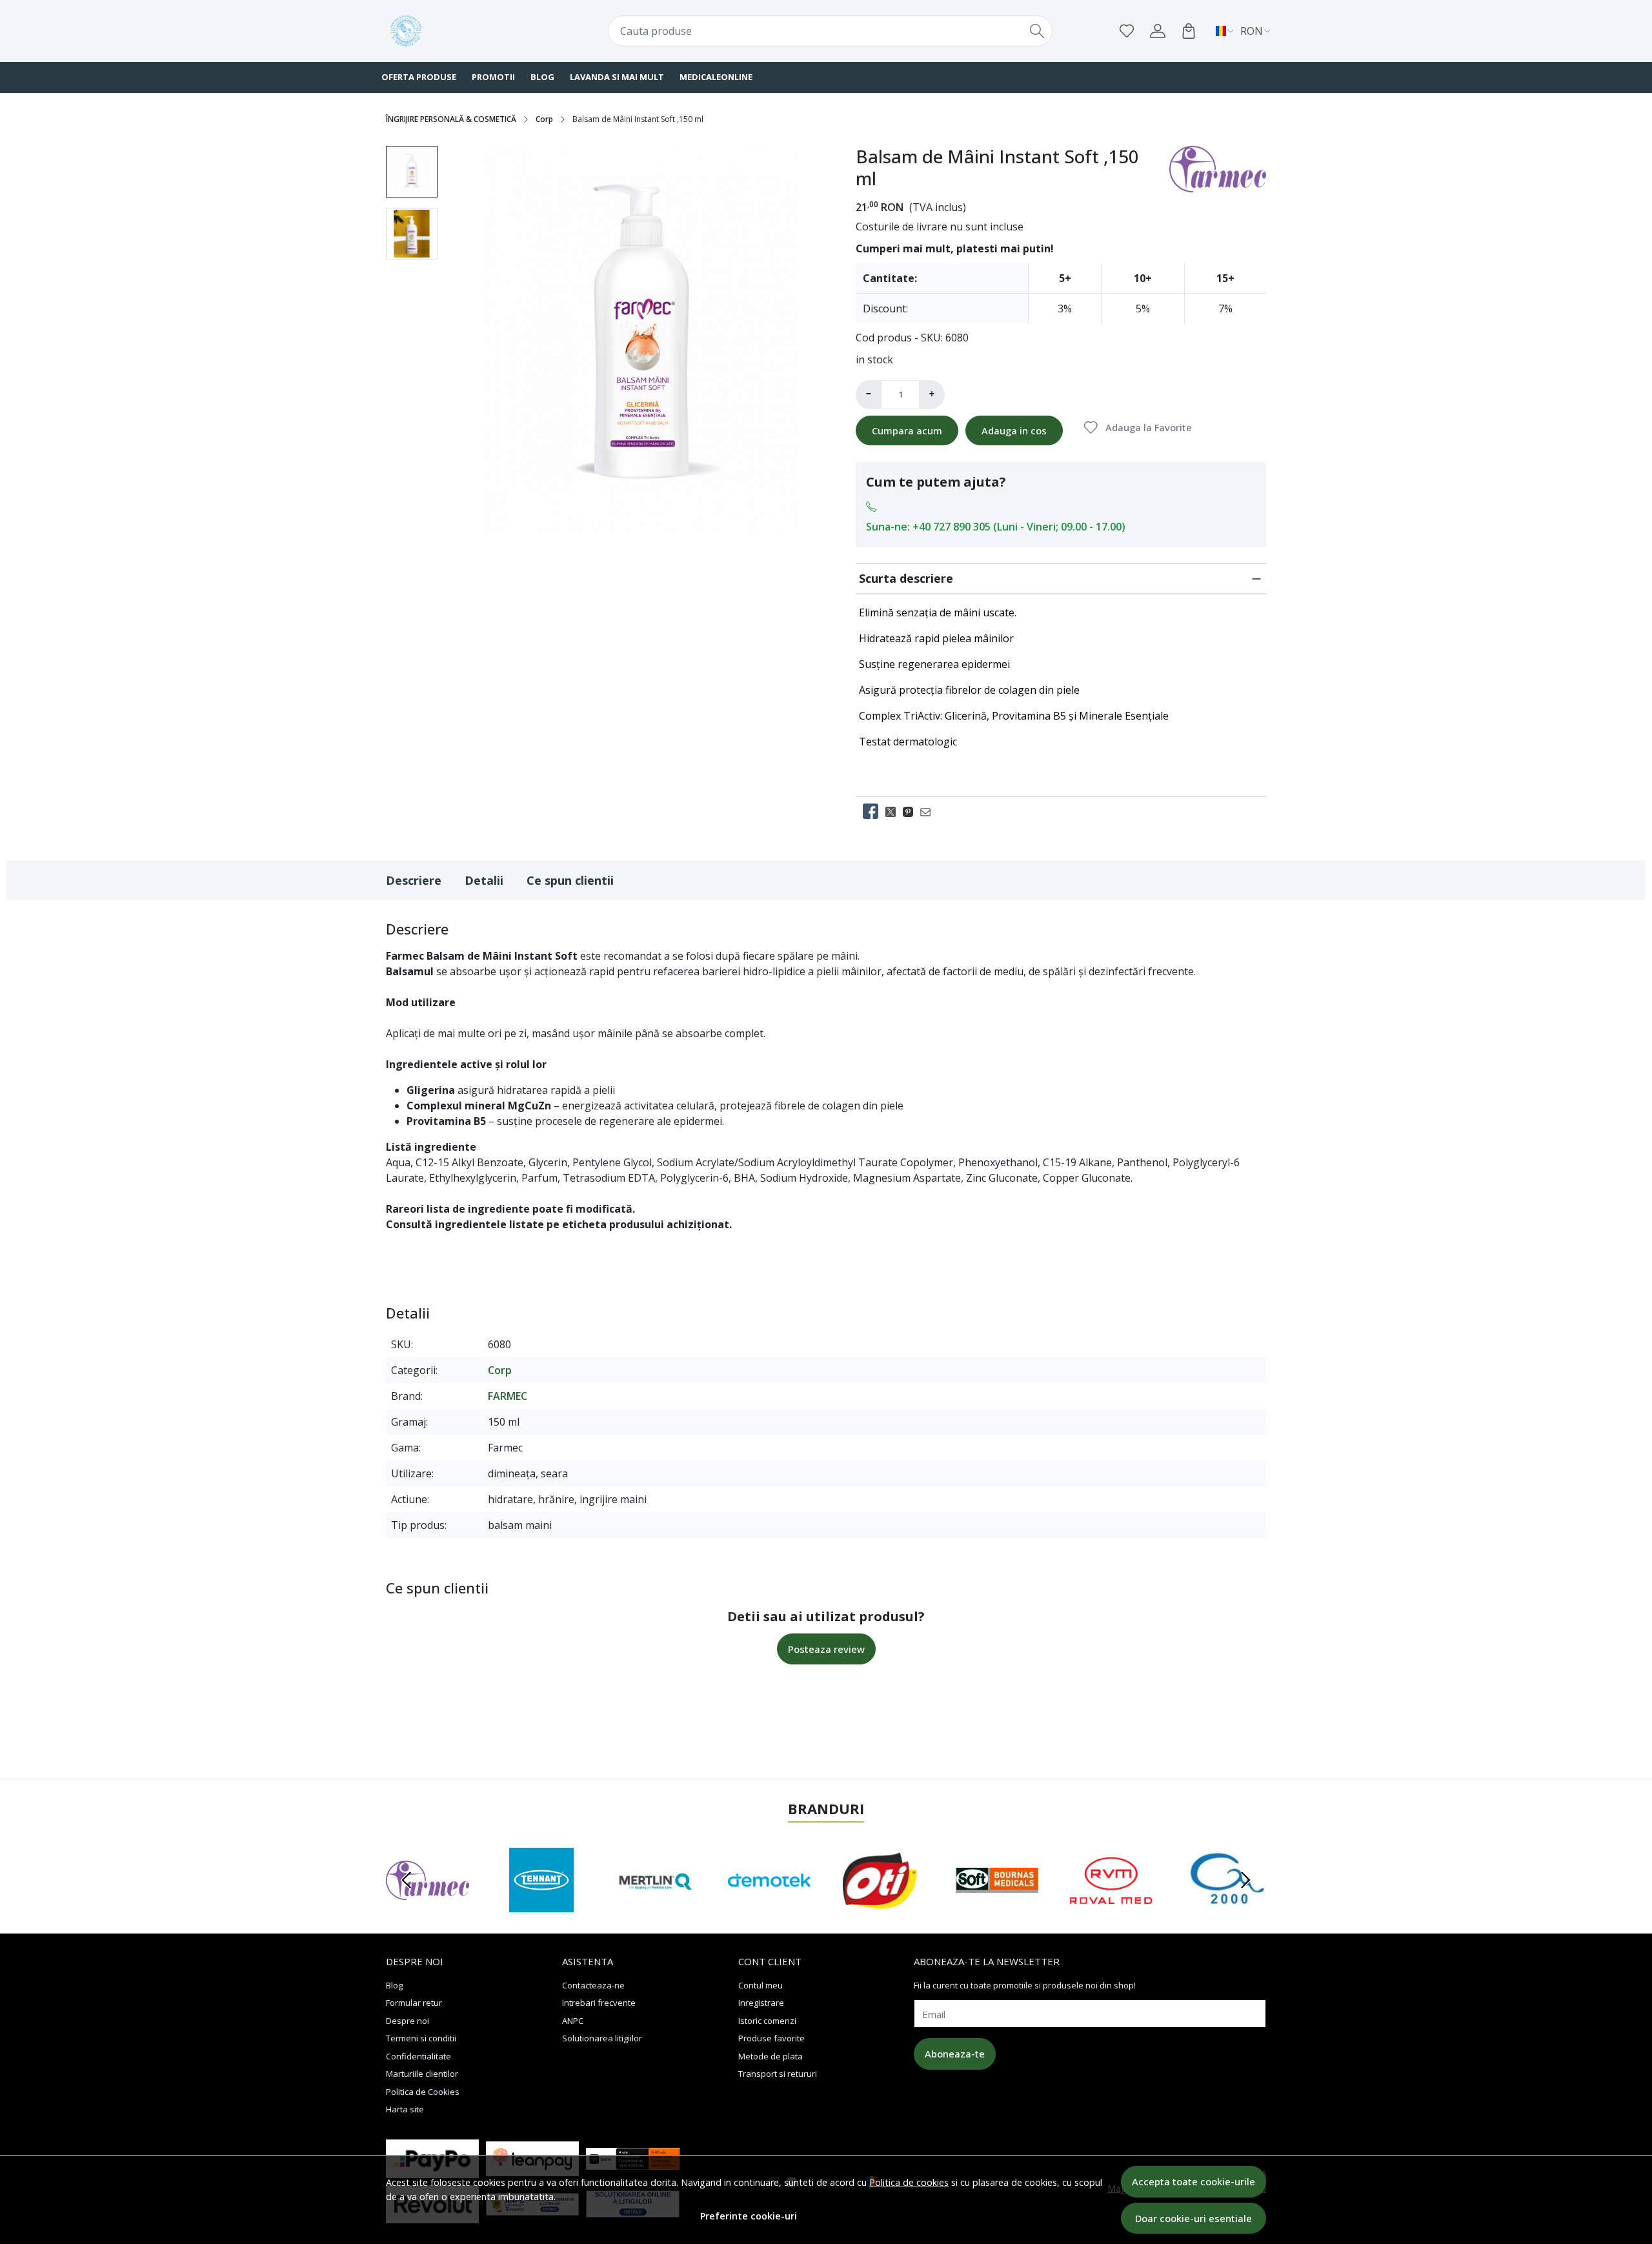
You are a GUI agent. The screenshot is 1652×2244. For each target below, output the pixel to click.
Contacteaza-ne (593, 1985)
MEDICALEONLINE (716, 77)
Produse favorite (771, 2038)
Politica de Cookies (423, 2092)
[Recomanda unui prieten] (929, 811)
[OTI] (883, 1905)
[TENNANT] (542, 1905)
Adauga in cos (1014, 430)
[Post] (894, 811)
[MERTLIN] (655, 1905)
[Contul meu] (1158, 31)
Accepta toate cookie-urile (1194, 2181)
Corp (544, 119)
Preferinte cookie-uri (749, 2216)
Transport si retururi (778, 2074)
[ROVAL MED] (1111, 1905)
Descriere (414, 880)
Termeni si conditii (421, 2038)
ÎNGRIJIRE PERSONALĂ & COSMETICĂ (451, 119)
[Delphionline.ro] (461, 31)
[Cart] (1189, 31)
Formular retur (414, 2003)
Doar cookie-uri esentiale (1194, 2218)
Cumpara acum (907, 430)
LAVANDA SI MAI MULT (617, 77)
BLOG (542, 77)
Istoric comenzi (767, 2021)
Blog (394, 1985)
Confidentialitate (418, 2056)
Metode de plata (771, 2056)
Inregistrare (761, 2003)
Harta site (405, 2109)
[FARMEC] (428, 1905)
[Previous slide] (407, 1880)
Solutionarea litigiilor (602, 2038)
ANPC (573, 2021)
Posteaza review (826, 1649)
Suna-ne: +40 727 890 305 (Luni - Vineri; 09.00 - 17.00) (996, 527)
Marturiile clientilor (422, 2074)
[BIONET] (1225, 1905)
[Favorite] (1127, 31)
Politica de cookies (909, 2182)
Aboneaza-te (955, 2054)
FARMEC (508, 1396)
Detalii (484, 880)
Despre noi (408, 2021)
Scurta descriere (906, 578)
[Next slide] (1245, 1880)
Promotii (493, 77)
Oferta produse (419, 77)
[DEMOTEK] (770, 1905)
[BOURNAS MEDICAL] (997, 1905)
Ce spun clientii (570, 880)
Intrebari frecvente (599, 2003)
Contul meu (761, 1985)
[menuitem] (412, 172)
